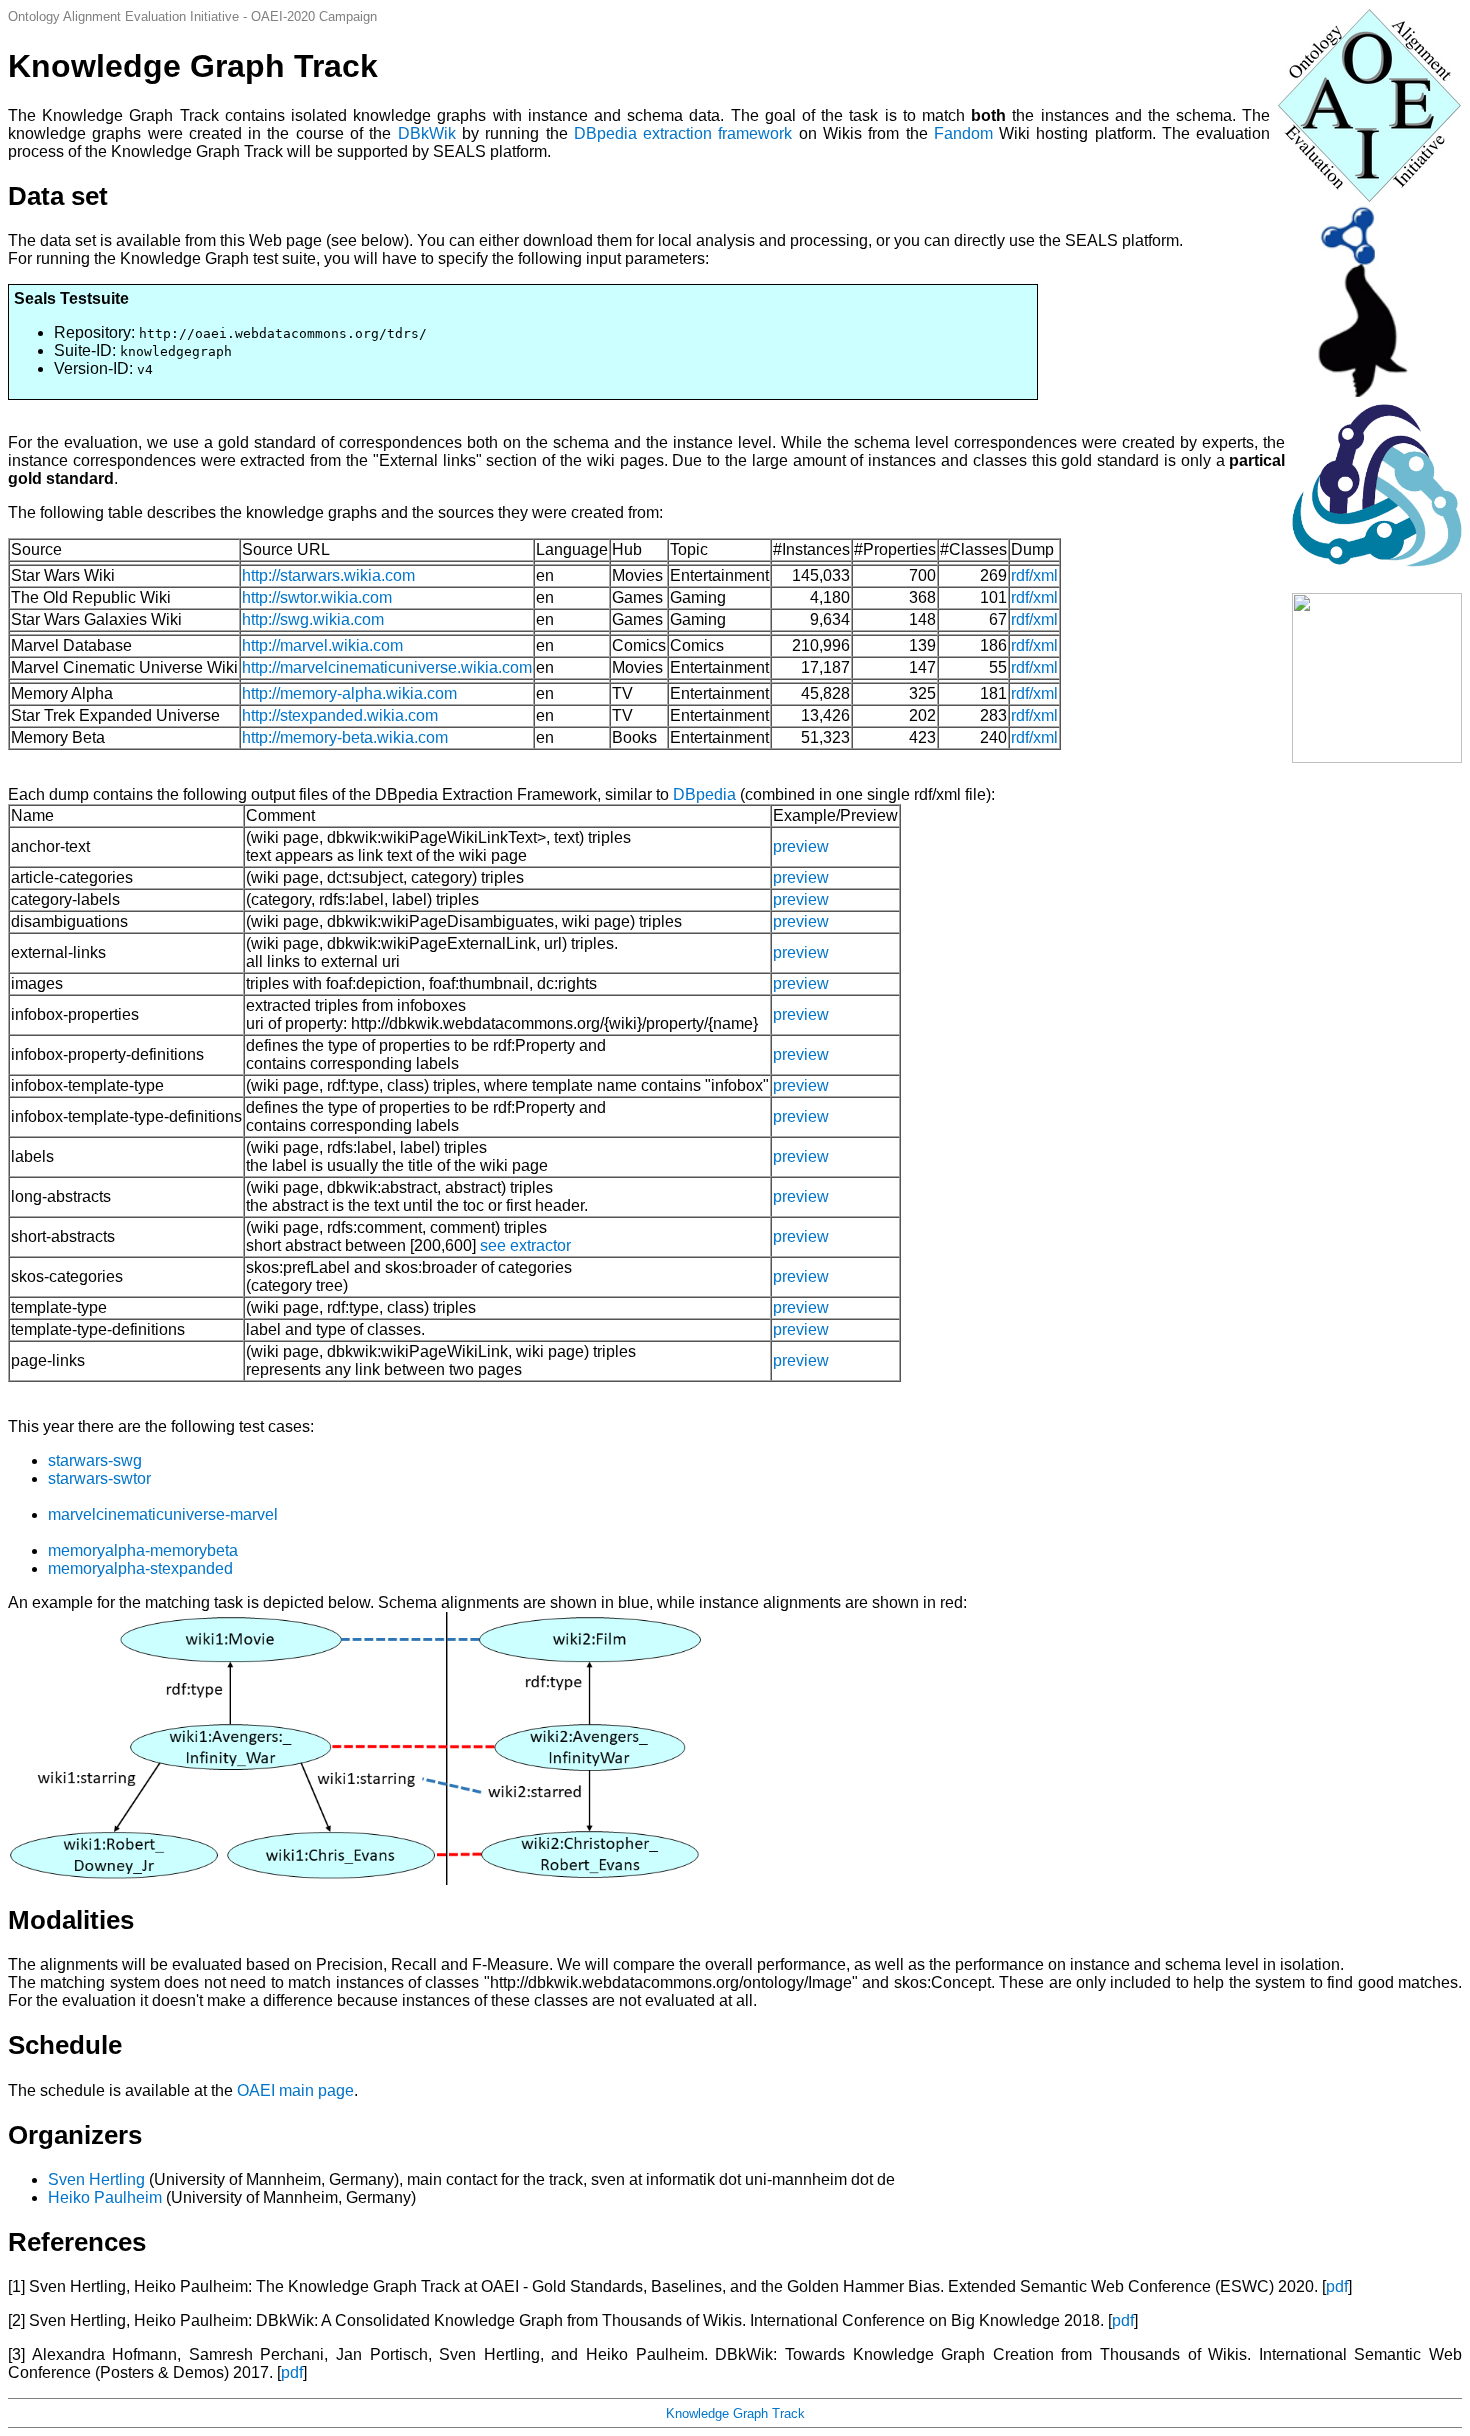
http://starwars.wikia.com (328, 575)
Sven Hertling (96, 2179)
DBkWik (427, 133)
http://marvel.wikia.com (322, 645)
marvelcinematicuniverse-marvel (163, 1514)
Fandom (963, 133)
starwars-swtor (99, 1478)
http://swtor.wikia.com (317, 597)
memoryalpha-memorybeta (143, 1550)
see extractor (525, 1245)
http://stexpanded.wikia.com (340, 715)
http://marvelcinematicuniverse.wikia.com (387, 667)
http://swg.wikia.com (313, 619)
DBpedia (704, 794)
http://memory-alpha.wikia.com (349, 693)
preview (801, 846)
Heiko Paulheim (105, 2197)
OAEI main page (295, 2090)
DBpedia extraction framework (683, 133)
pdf (1337, 2286)
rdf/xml (1034, 575)
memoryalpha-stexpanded (140, 1568)
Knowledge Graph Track (735, 2413)
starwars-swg (95, 1460)
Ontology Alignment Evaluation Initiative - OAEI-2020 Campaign (192, 16)
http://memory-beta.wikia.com (345, 737)
